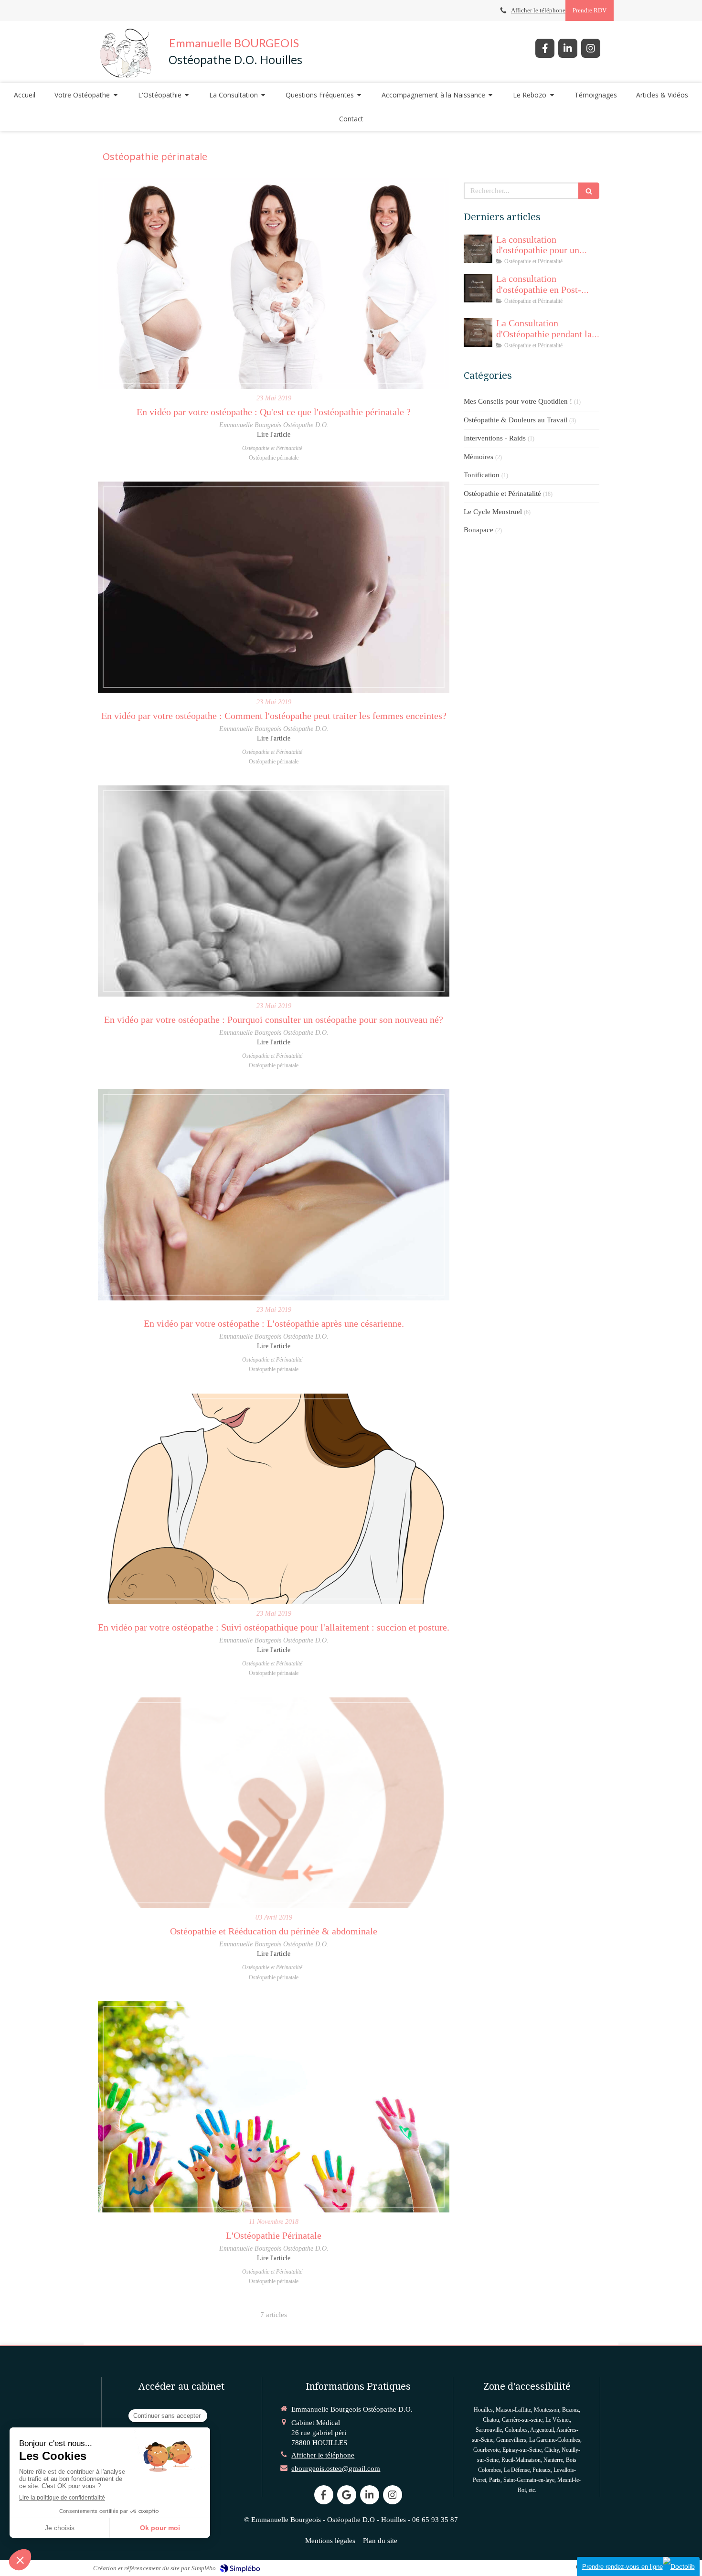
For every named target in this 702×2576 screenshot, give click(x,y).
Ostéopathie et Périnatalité (502, 494)
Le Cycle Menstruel (493, 512)
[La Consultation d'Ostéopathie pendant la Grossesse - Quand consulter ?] (478, 333)
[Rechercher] (589, 191)
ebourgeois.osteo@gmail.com (336, 2469)
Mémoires (479, 457)
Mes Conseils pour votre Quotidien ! (518, 401)
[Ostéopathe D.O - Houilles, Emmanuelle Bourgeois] (126, 52)
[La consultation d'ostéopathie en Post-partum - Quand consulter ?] (478, 288)
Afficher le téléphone (538, 11)
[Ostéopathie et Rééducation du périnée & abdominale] (274, 1803)
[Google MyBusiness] (347, 2495)
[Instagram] (591, 48)
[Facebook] (545, 48)
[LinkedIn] (568, 48)
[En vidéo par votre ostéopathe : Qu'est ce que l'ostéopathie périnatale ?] (274, 283)
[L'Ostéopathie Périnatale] (274, 2107)
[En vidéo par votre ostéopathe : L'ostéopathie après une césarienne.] (274, 1195)
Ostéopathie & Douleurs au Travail (516, 420)
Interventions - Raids (495, 438)
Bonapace (479, 530)
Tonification (482, 475)
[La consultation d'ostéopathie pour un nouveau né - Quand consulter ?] (478, 249)
